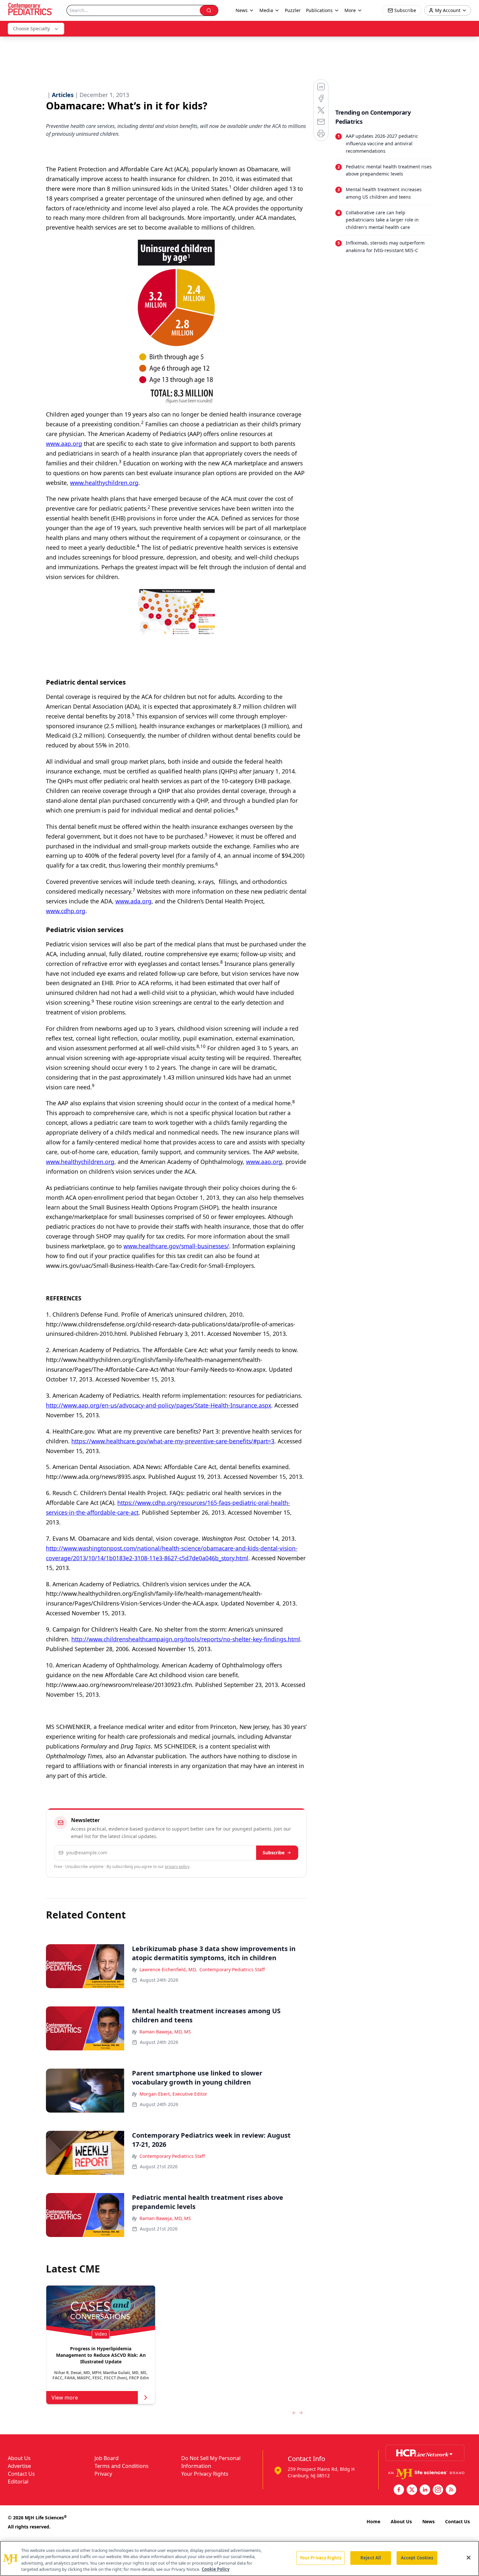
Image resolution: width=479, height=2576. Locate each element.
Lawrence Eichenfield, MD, (168, 1969)
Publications (319, 10)
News (428, 2521)
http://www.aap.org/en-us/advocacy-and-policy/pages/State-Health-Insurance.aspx (159, 1405)
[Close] (469, 2557)
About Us (19, 2458)
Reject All (371, 2558)
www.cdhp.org (66, 911)
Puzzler (293, 10)
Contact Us (21, 2474)
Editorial (18, 2482)
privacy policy (177, 1867)
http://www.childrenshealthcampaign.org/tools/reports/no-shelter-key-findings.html (186, 1639)
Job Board (107, 2458)
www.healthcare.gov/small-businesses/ (176, 1246)
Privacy (103, 2474)
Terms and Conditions (122, 2466)
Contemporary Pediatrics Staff (232, 1969)
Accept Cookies (417, 2558)
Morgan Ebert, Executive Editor (173, 2094)
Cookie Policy (216, 2569)
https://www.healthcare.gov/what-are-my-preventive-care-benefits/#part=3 (173, 1441)
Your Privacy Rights (205, 2474)
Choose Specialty (31, 28)
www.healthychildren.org (104, 483)
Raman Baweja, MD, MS (165, 2032)
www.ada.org (133, 901)
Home (373, 2521)
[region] (239, 2558)
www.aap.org (64, 444)
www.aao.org (264, 1162)
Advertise (19, 2466)
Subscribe (274, 1853)
